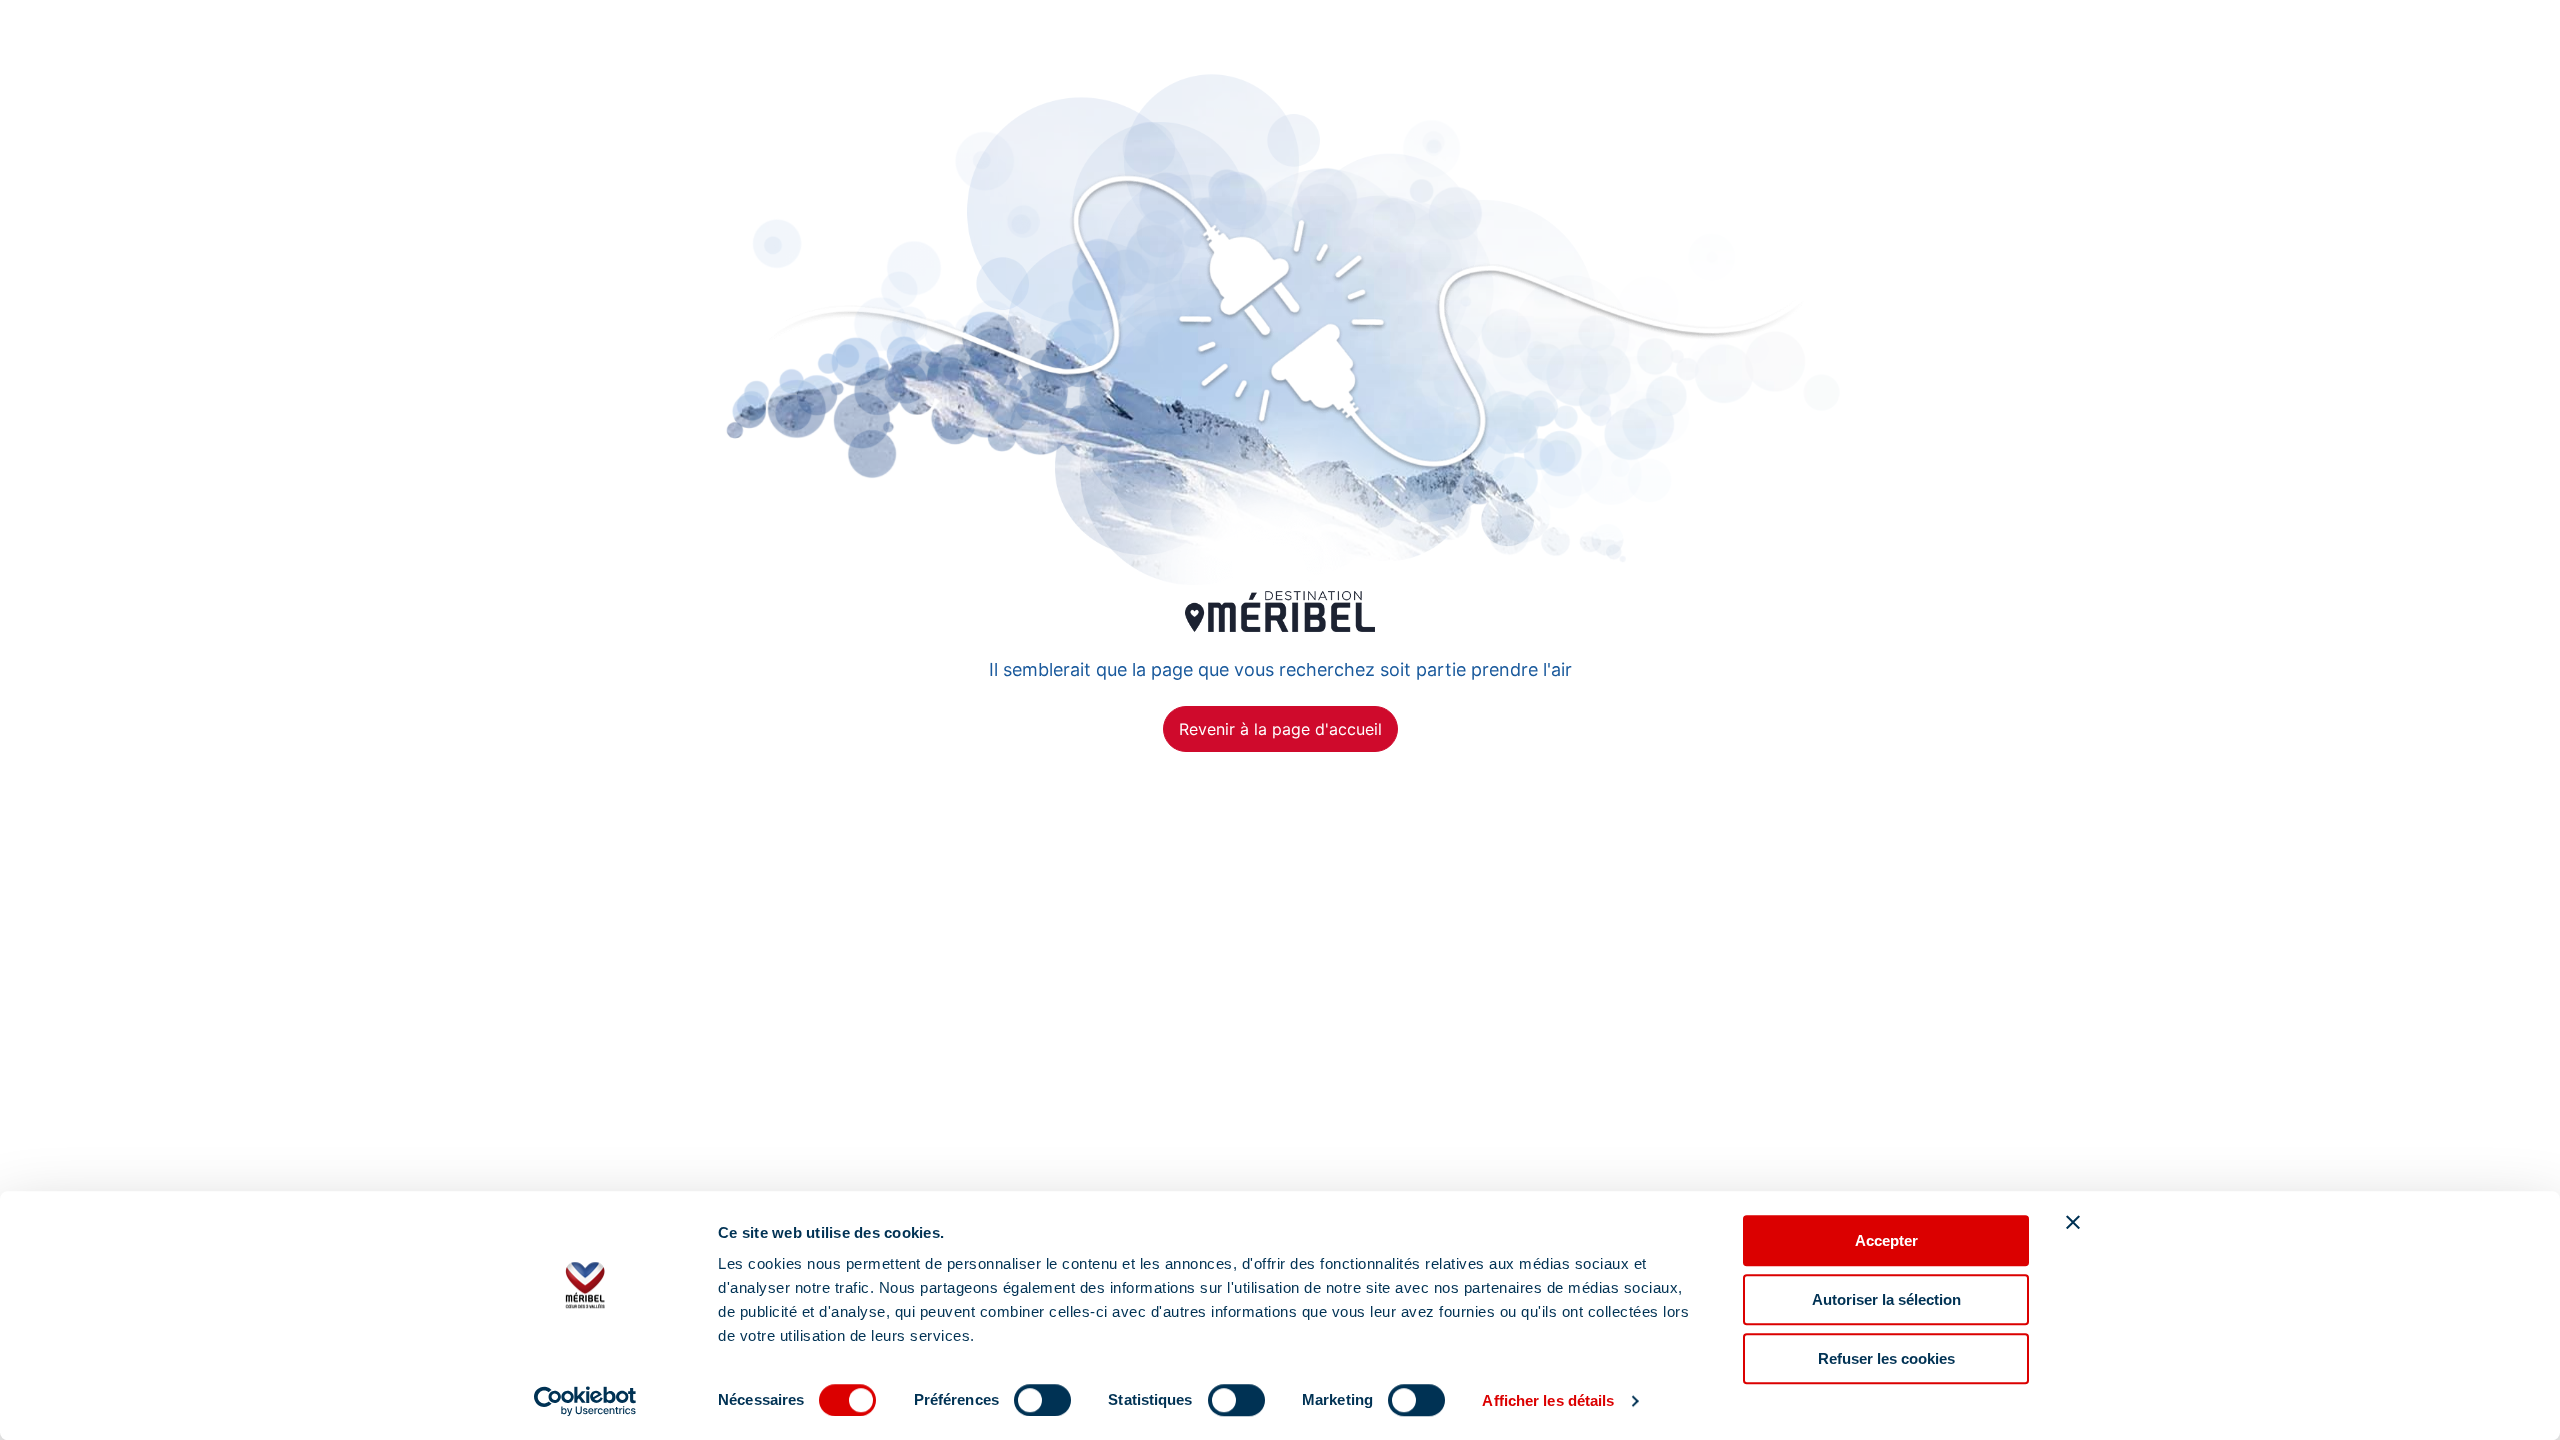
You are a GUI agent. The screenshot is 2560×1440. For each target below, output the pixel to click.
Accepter (1886, 1240)
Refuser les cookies (1886, 1358)
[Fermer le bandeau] (2073, 1222)
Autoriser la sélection (1886, 1299)
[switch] (1042, 1400)
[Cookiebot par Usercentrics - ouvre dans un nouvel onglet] (585, 1401)
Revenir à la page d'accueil (1280, 729)
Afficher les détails (1548, 1400)
